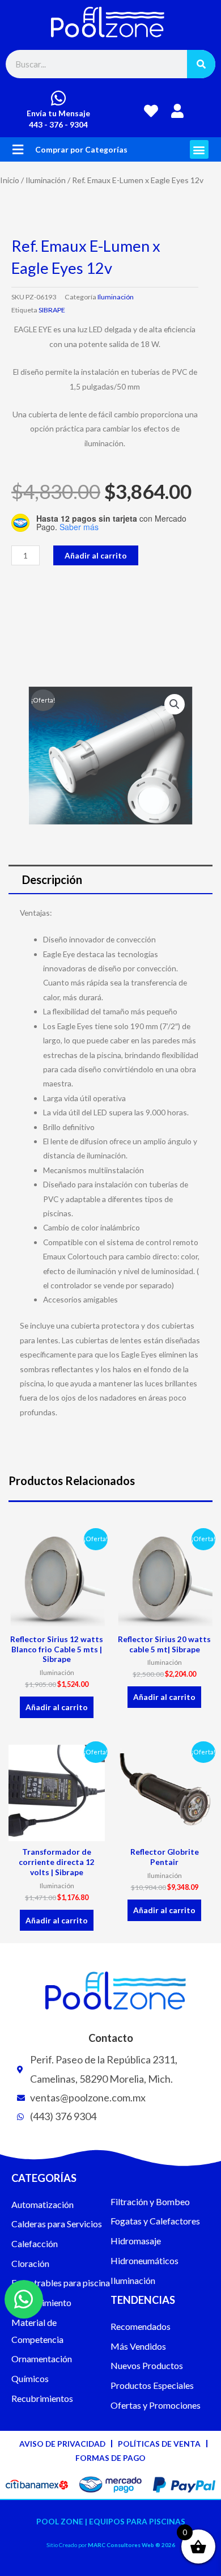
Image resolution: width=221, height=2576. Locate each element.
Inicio (10, 180)
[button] (18, 149)
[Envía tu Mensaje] (58, 98)
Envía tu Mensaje (58, 113)
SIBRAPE (52, 310)
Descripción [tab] (52, 879)
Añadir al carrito (96, 555)
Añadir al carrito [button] (57, 1707)
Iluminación (46, 180)
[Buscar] (201, 64)
